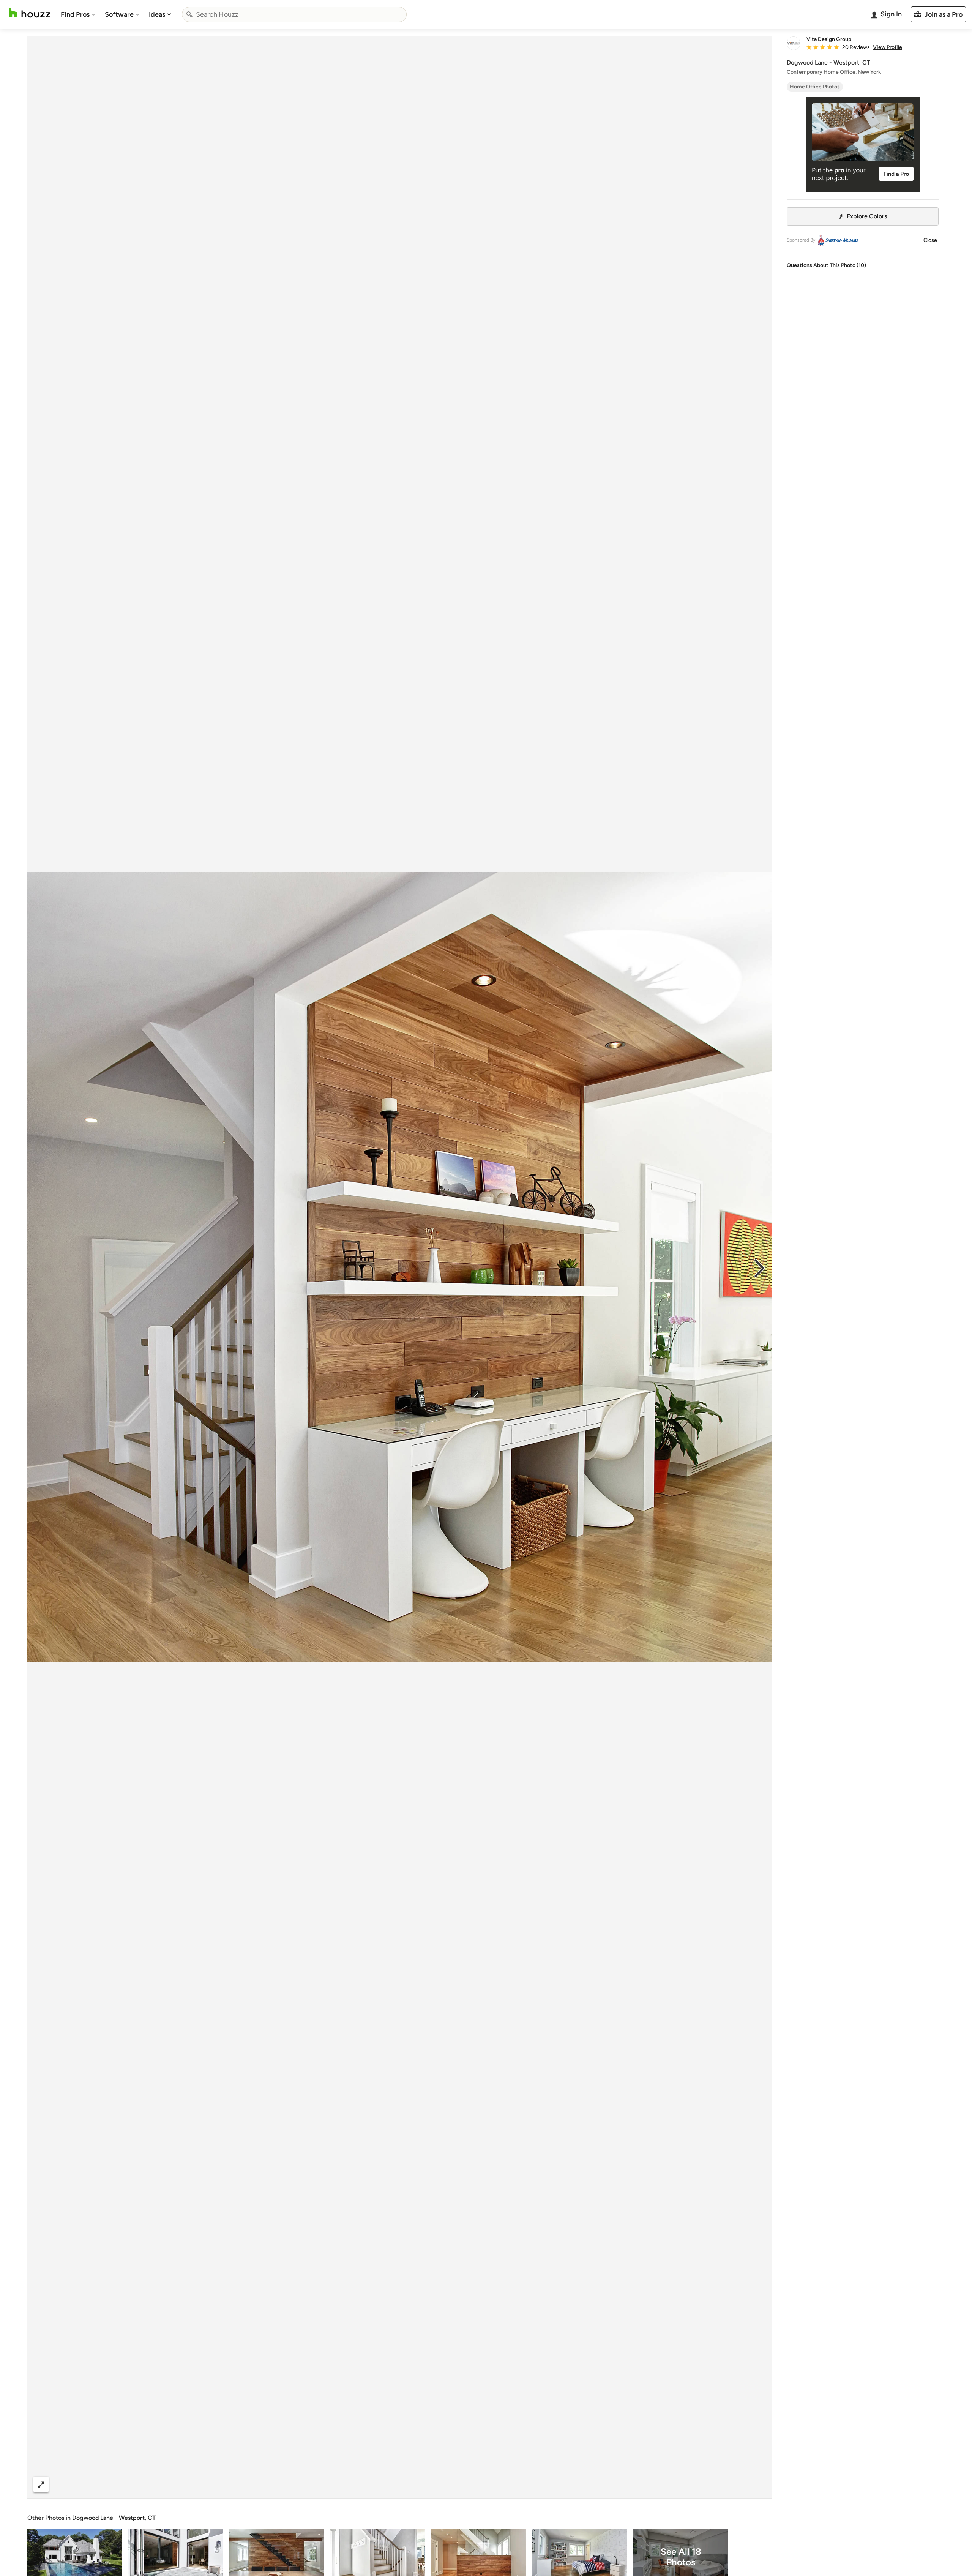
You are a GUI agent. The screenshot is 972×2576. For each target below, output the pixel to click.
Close (930, 240)
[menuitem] (78, 14)
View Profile (888, 47)
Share (385, 2484)
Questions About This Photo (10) (826, 265)
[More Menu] (758, 2484)
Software (119, 14)
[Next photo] (759, 1267)
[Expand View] (41, 2484)
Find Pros (75, 14)
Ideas (157, 14)
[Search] (189, 14)
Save (424, 2484)
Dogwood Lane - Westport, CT (114, 2518)
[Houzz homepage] (30, 13)
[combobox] (294, 14)
